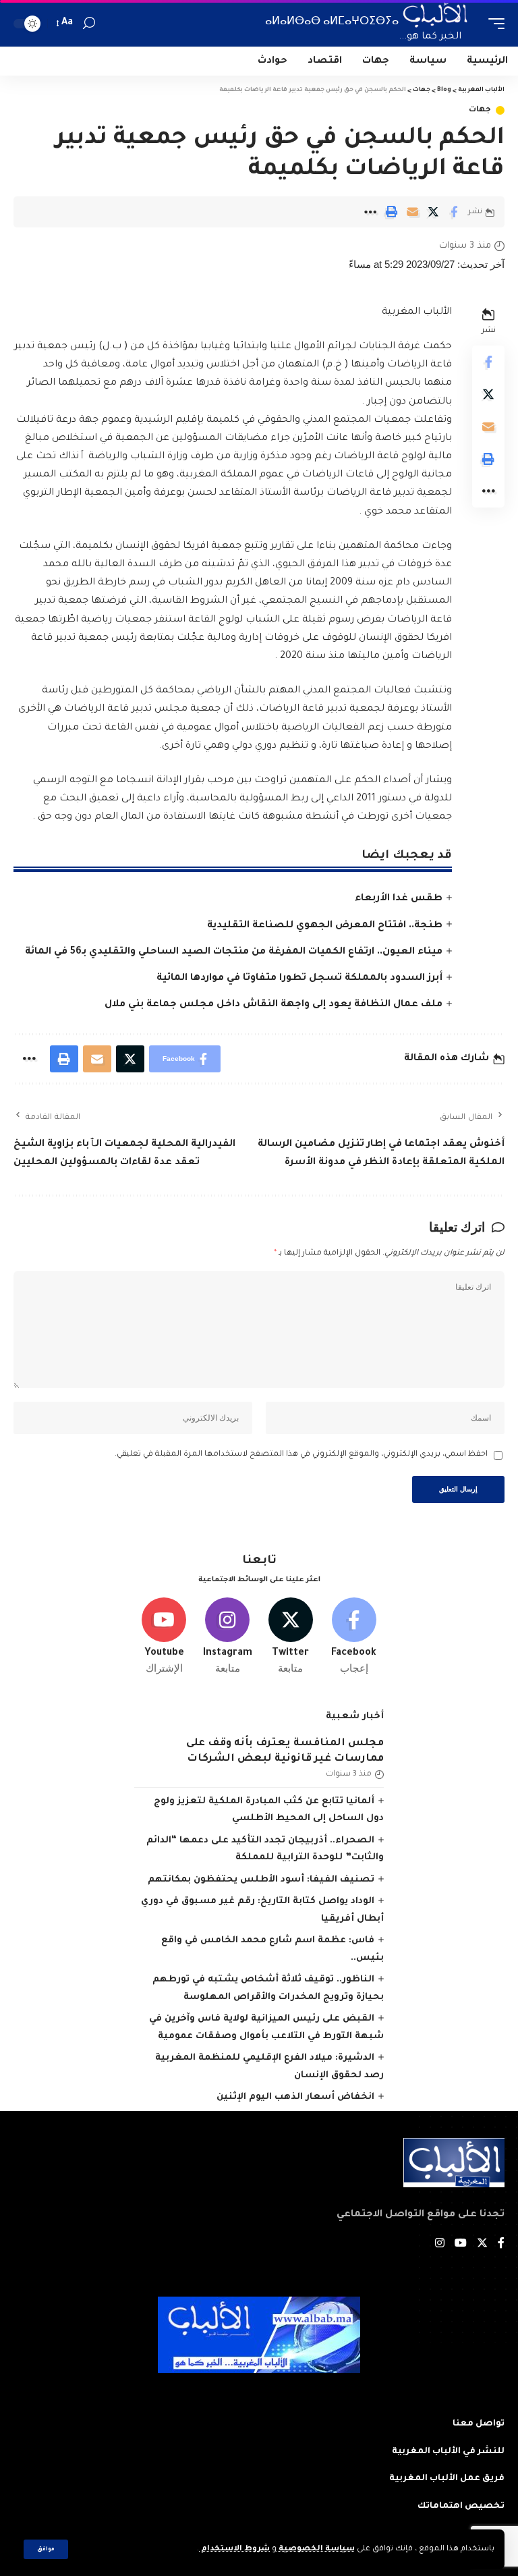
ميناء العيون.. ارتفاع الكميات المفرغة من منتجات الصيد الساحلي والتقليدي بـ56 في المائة (234, 952)
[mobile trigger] (493, 23)
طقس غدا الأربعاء (399, 899)
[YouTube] (461, 2245)
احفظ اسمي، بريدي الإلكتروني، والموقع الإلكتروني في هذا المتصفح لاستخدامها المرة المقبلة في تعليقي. (301, 1455)
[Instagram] (228, 1637)
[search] (89, 23)
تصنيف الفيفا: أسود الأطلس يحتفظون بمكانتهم (261, 1880)
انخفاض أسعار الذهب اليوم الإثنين (295, 2097)
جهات (480, 110)
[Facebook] (354, 1637)
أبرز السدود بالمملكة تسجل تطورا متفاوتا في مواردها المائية (299, 979)
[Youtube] (164, 1637)
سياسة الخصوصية (316, 2549)
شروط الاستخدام (234, 2549)
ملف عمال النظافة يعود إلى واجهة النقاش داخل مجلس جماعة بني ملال (274, 1005)
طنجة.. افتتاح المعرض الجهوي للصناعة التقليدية (325, 926)
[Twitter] (291, 1637)
